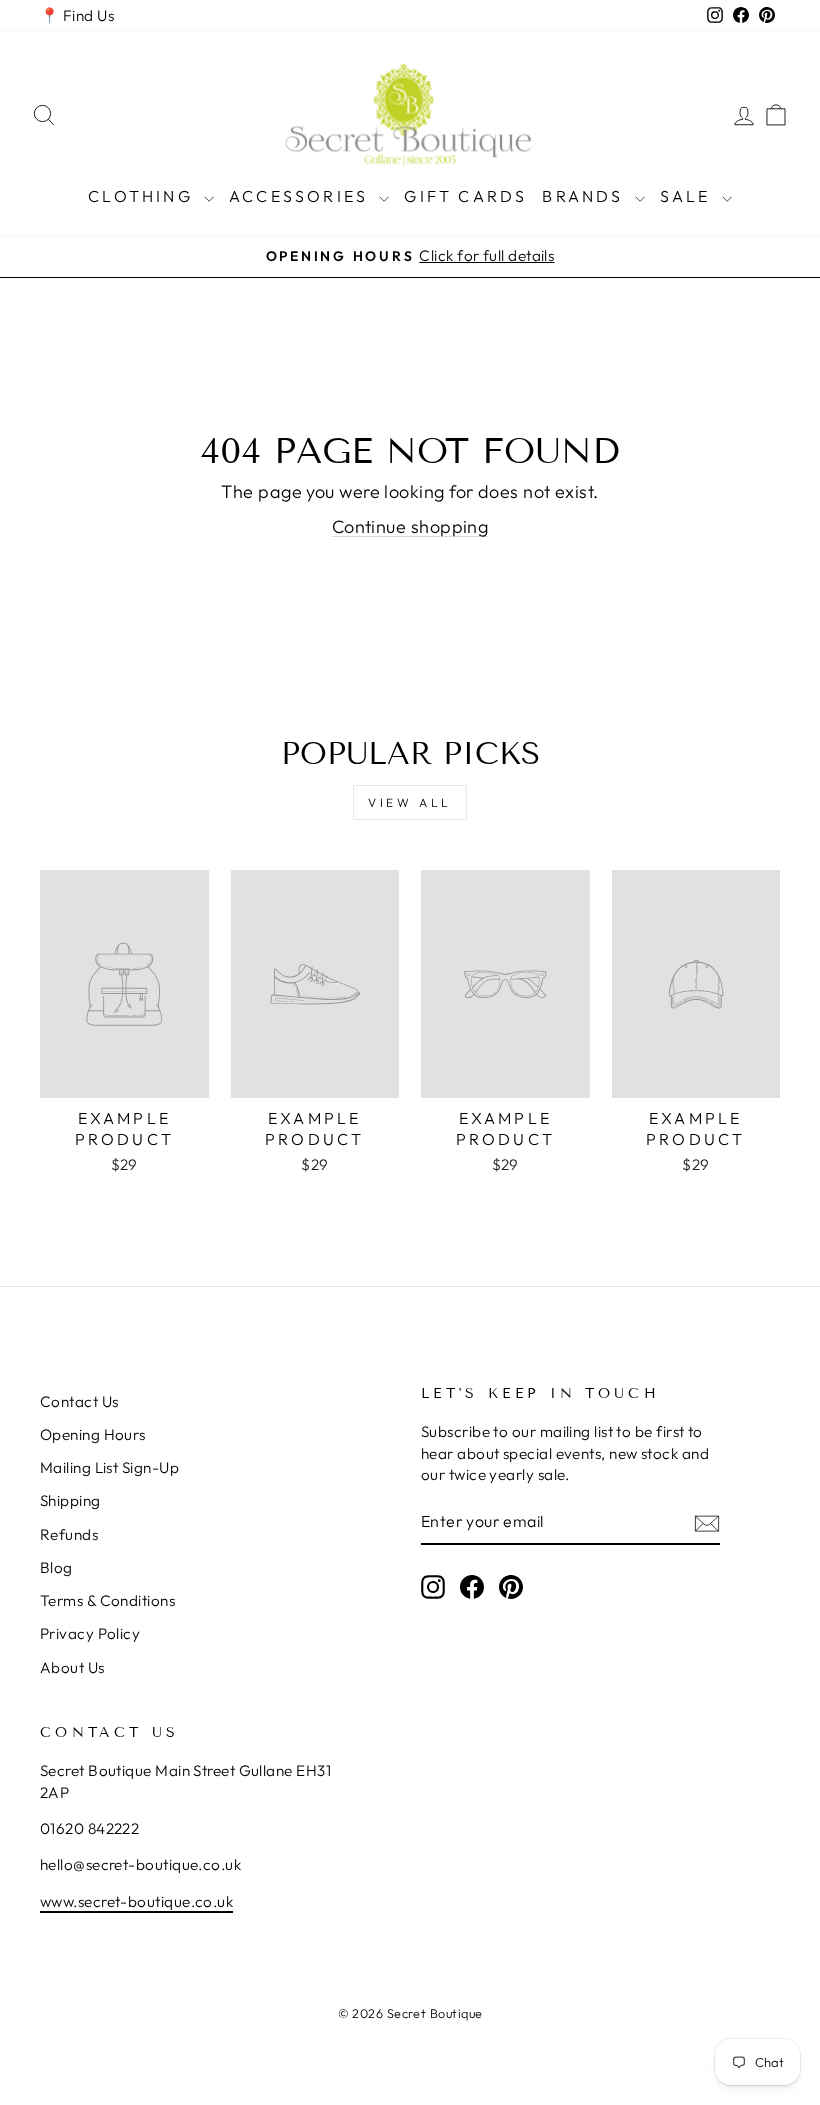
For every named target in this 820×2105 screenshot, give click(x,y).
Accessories (301, 196)
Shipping (70, 1500)
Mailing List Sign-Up (109, 1467)
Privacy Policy (90, 1633)
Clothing (143, 196)
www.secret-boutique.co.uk (136, 1901)
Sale (688, 196)
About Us (72, 1667)
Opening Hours (93, 1434)
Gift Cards (465, 196)
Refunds (69, 1534)
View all (410, 802)
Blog (56, 1567)
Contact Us (79, 1401)
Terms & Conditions (107, 1600)
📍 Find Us (77, 15)
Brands (585, 196)
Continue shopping (410, 526)
